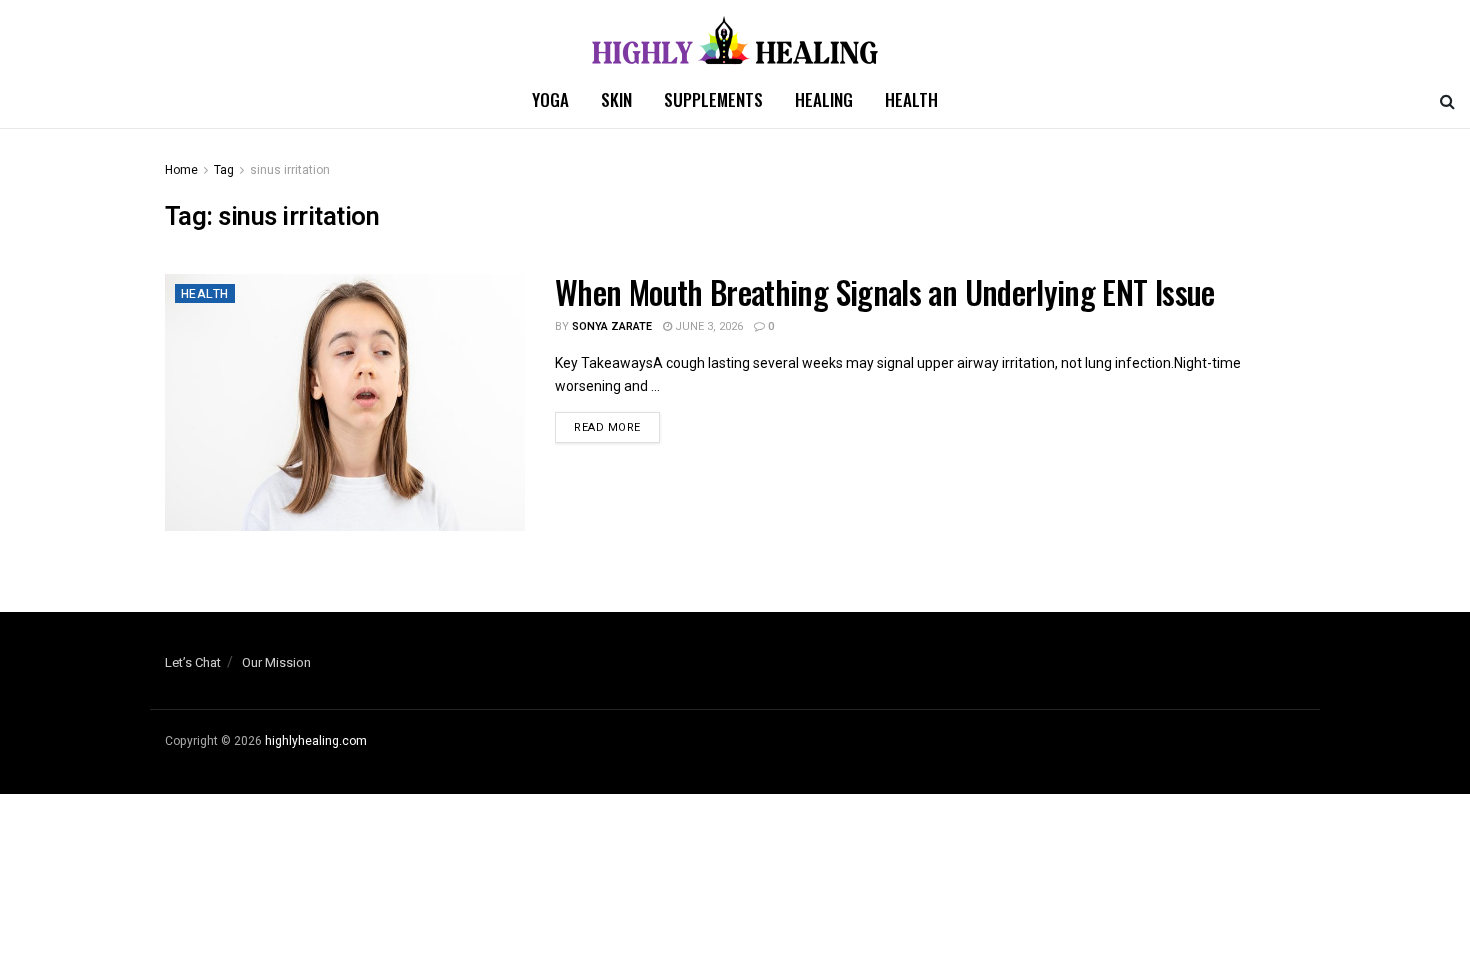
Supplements (713, 99)
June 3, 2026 (707, 326)
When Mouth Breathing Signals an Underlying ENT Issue (885, 291)
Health (911, 99)
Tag (224, 170)
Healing (824, 99)
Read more (607, 427)
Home (181, 170)
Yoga (550, 99)
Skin (616, 99)
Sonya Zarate (612, 326)
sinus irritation (290, 170)
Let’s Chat (193, 662)
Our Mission (276, 662)
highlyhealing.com (316, 741)
